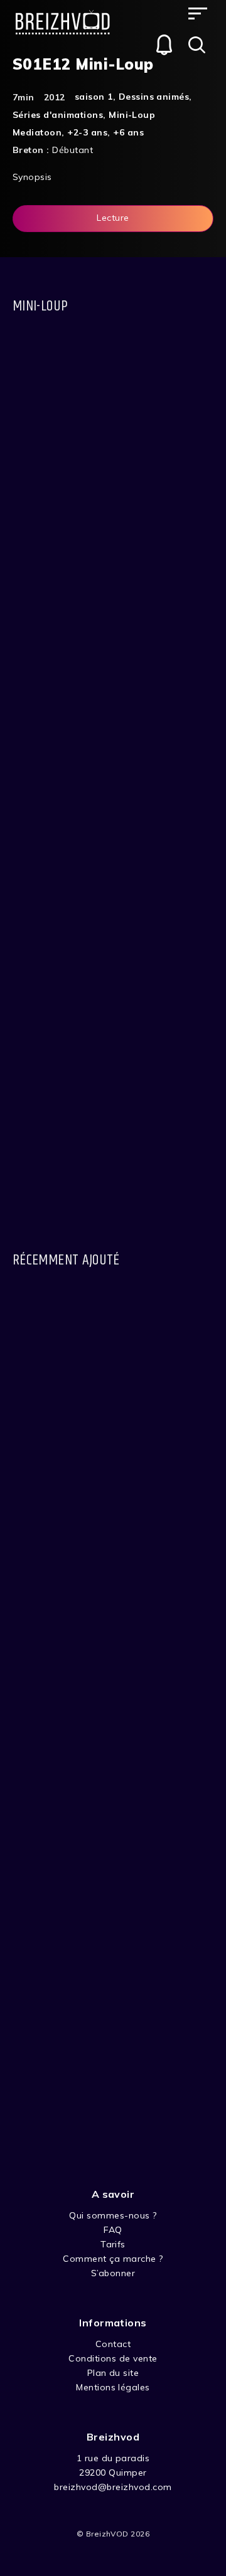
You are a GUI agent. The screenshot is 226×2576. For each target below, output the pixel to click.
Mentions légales (113, 2387)
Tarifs (113, 2244)
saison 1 (94, 97)
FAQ (113, 2230)
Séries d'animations (58, 115)
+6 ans (128, 132)
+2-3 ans (87, 132)
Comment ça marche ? (113, 2259)
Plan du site (113, 2373)
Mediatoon (37, 132)
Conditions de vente (113, 2358)
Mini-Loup (132, 115)
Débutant (73, 150)
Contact (113, 2344)
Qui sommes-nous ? (113, 2215)
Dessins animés (154, 97)
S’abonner (113, 2273)
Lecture (113, 218)
